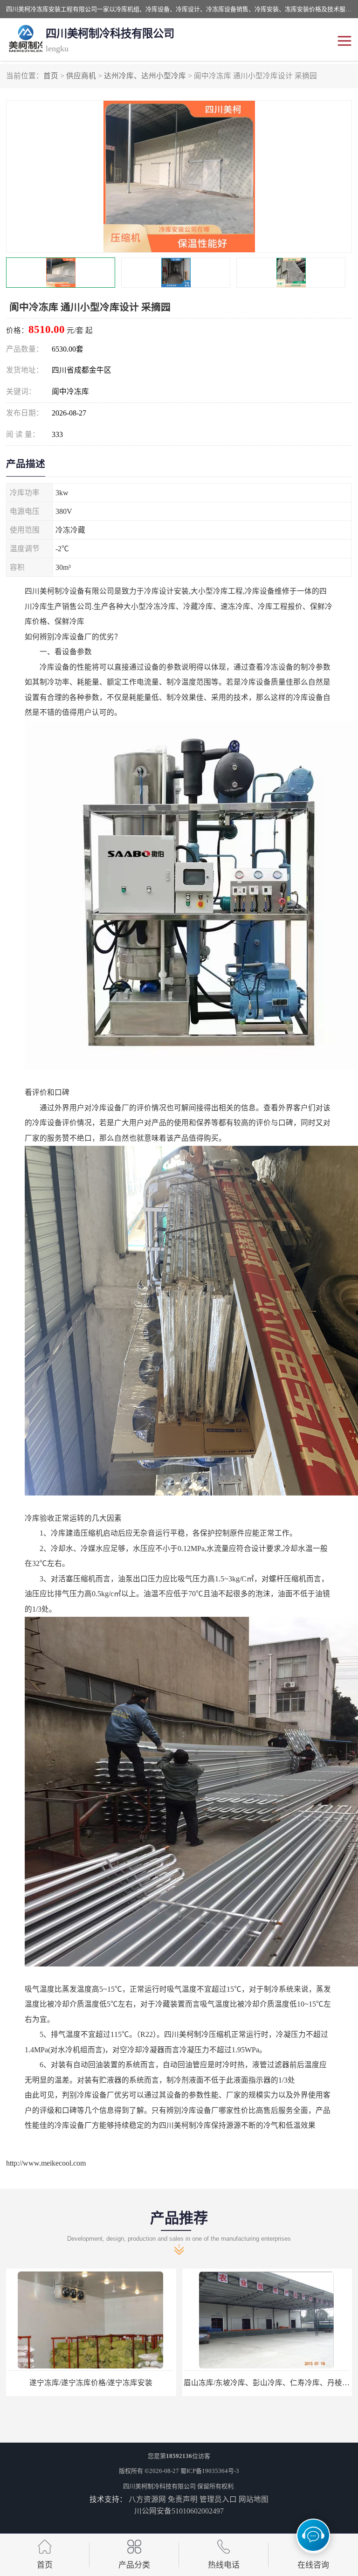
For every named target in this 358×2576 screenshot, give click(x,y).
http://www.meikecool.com (46, 2163)
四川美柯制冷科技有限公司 (159, 2486)
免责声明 (183, 2499)
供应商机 (81, 76)
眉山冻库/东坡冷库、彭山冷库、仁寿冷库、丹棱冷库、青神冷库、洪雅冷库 (131, 2383)
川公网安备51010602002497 (179, 2511)
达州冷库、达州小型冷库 (145, 76)
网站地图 (254, 2499)
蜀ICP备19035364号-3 (210, 2471)
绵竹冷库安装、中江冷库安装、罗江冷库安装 (267, 2383)
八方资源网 (147, 2499)
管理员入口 (218, 2499)
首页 (51, 76)
